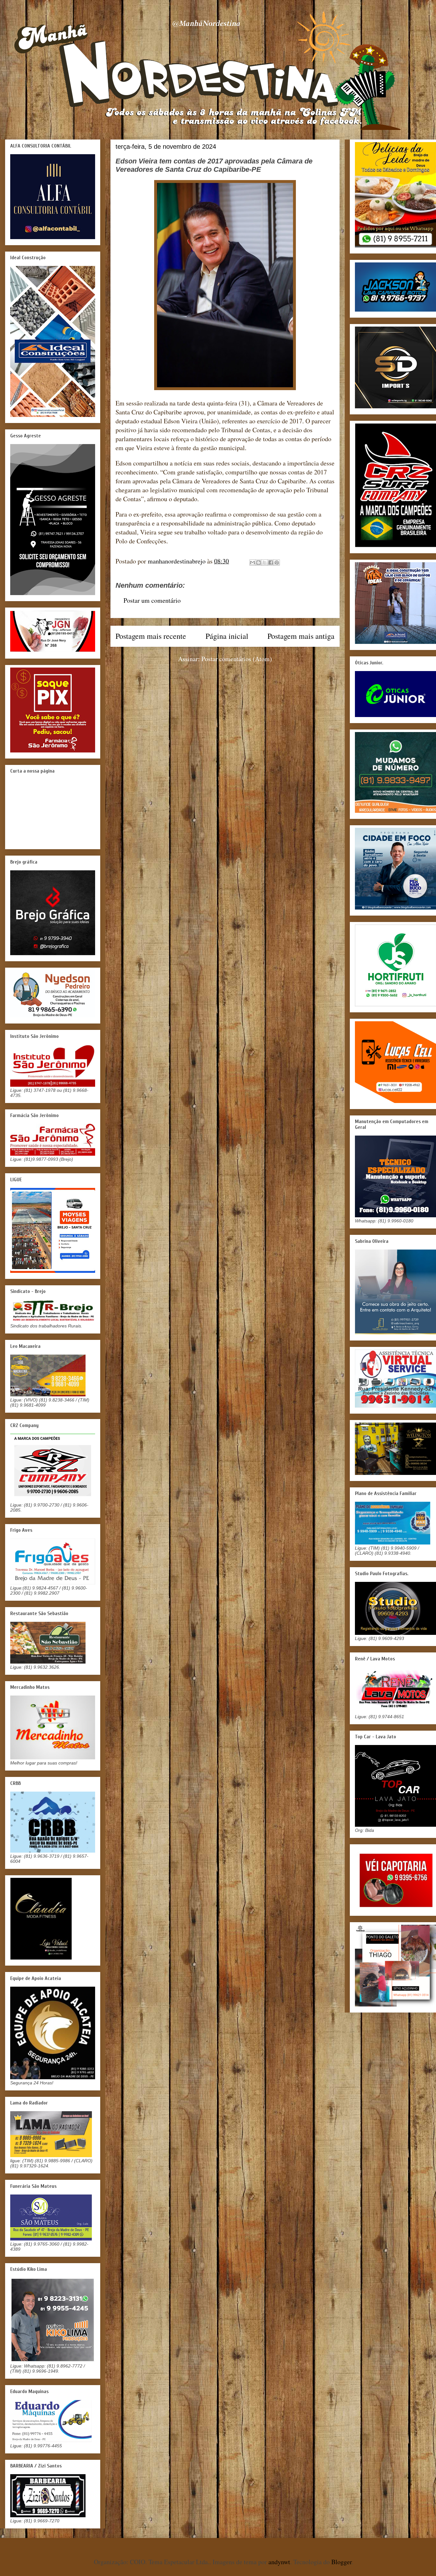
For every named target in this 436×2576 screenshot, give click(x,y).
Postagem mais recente (151, 636)
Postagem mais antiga (301, 636)
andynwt (279, 2562)
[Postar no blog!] (259, 563)
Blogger (342, 2562)
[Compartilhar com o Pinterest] (277, 563)
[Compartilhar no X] (265, 563)
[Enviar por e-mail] (252, 563)
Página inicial (227, 636)
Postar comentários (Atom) (237, 659)
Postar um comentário (152, 600)
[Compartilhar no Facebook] (271, 563)
